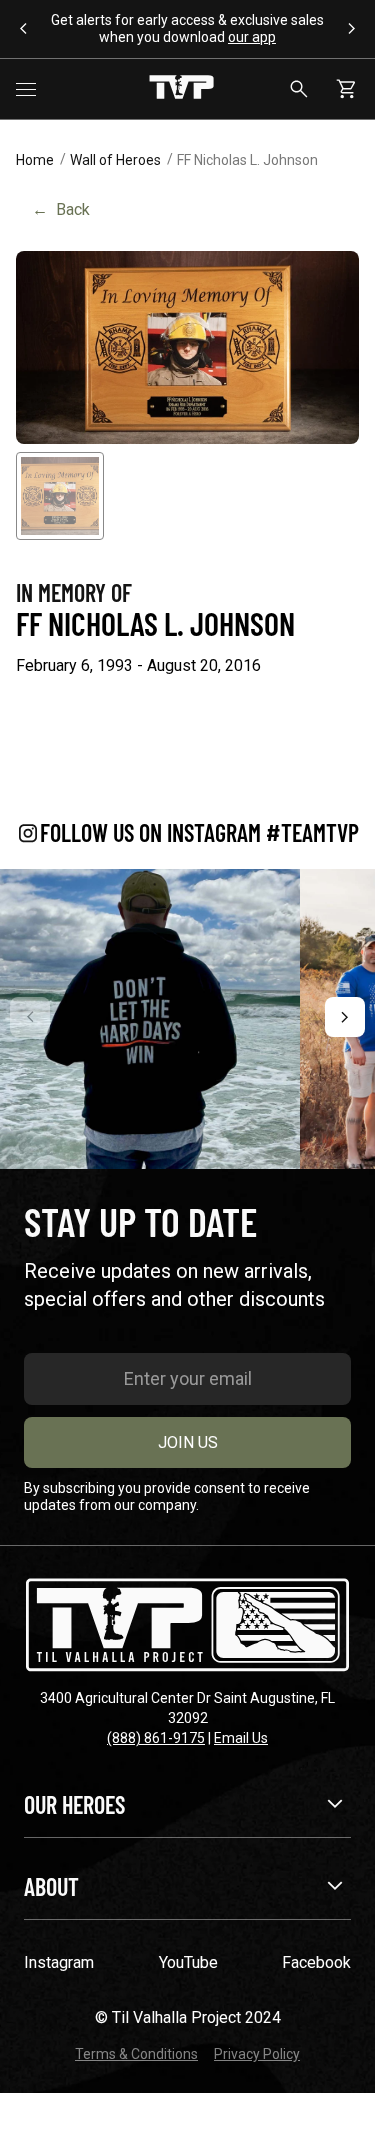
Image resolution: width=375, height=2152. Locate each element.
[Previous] (30, 1017)
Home (35, 160)
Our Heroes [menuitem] (74, 1804)
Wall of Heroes (115, 160)
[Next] (345, 1017)
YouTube (188, 1962)
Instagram (59, 1962)
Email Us (241, 1738)
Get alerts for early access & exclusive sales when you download (187, 28)
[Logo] (181, 89)
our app (252, 37)
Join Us (188, 1442)
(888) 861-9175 (156, 1738)
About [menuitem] (51, 1886)
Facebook (316, 1962)
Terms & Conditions (136, 2054)
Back (61, 209)
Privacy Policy (257, 2054)
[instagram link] (150, 1019)
